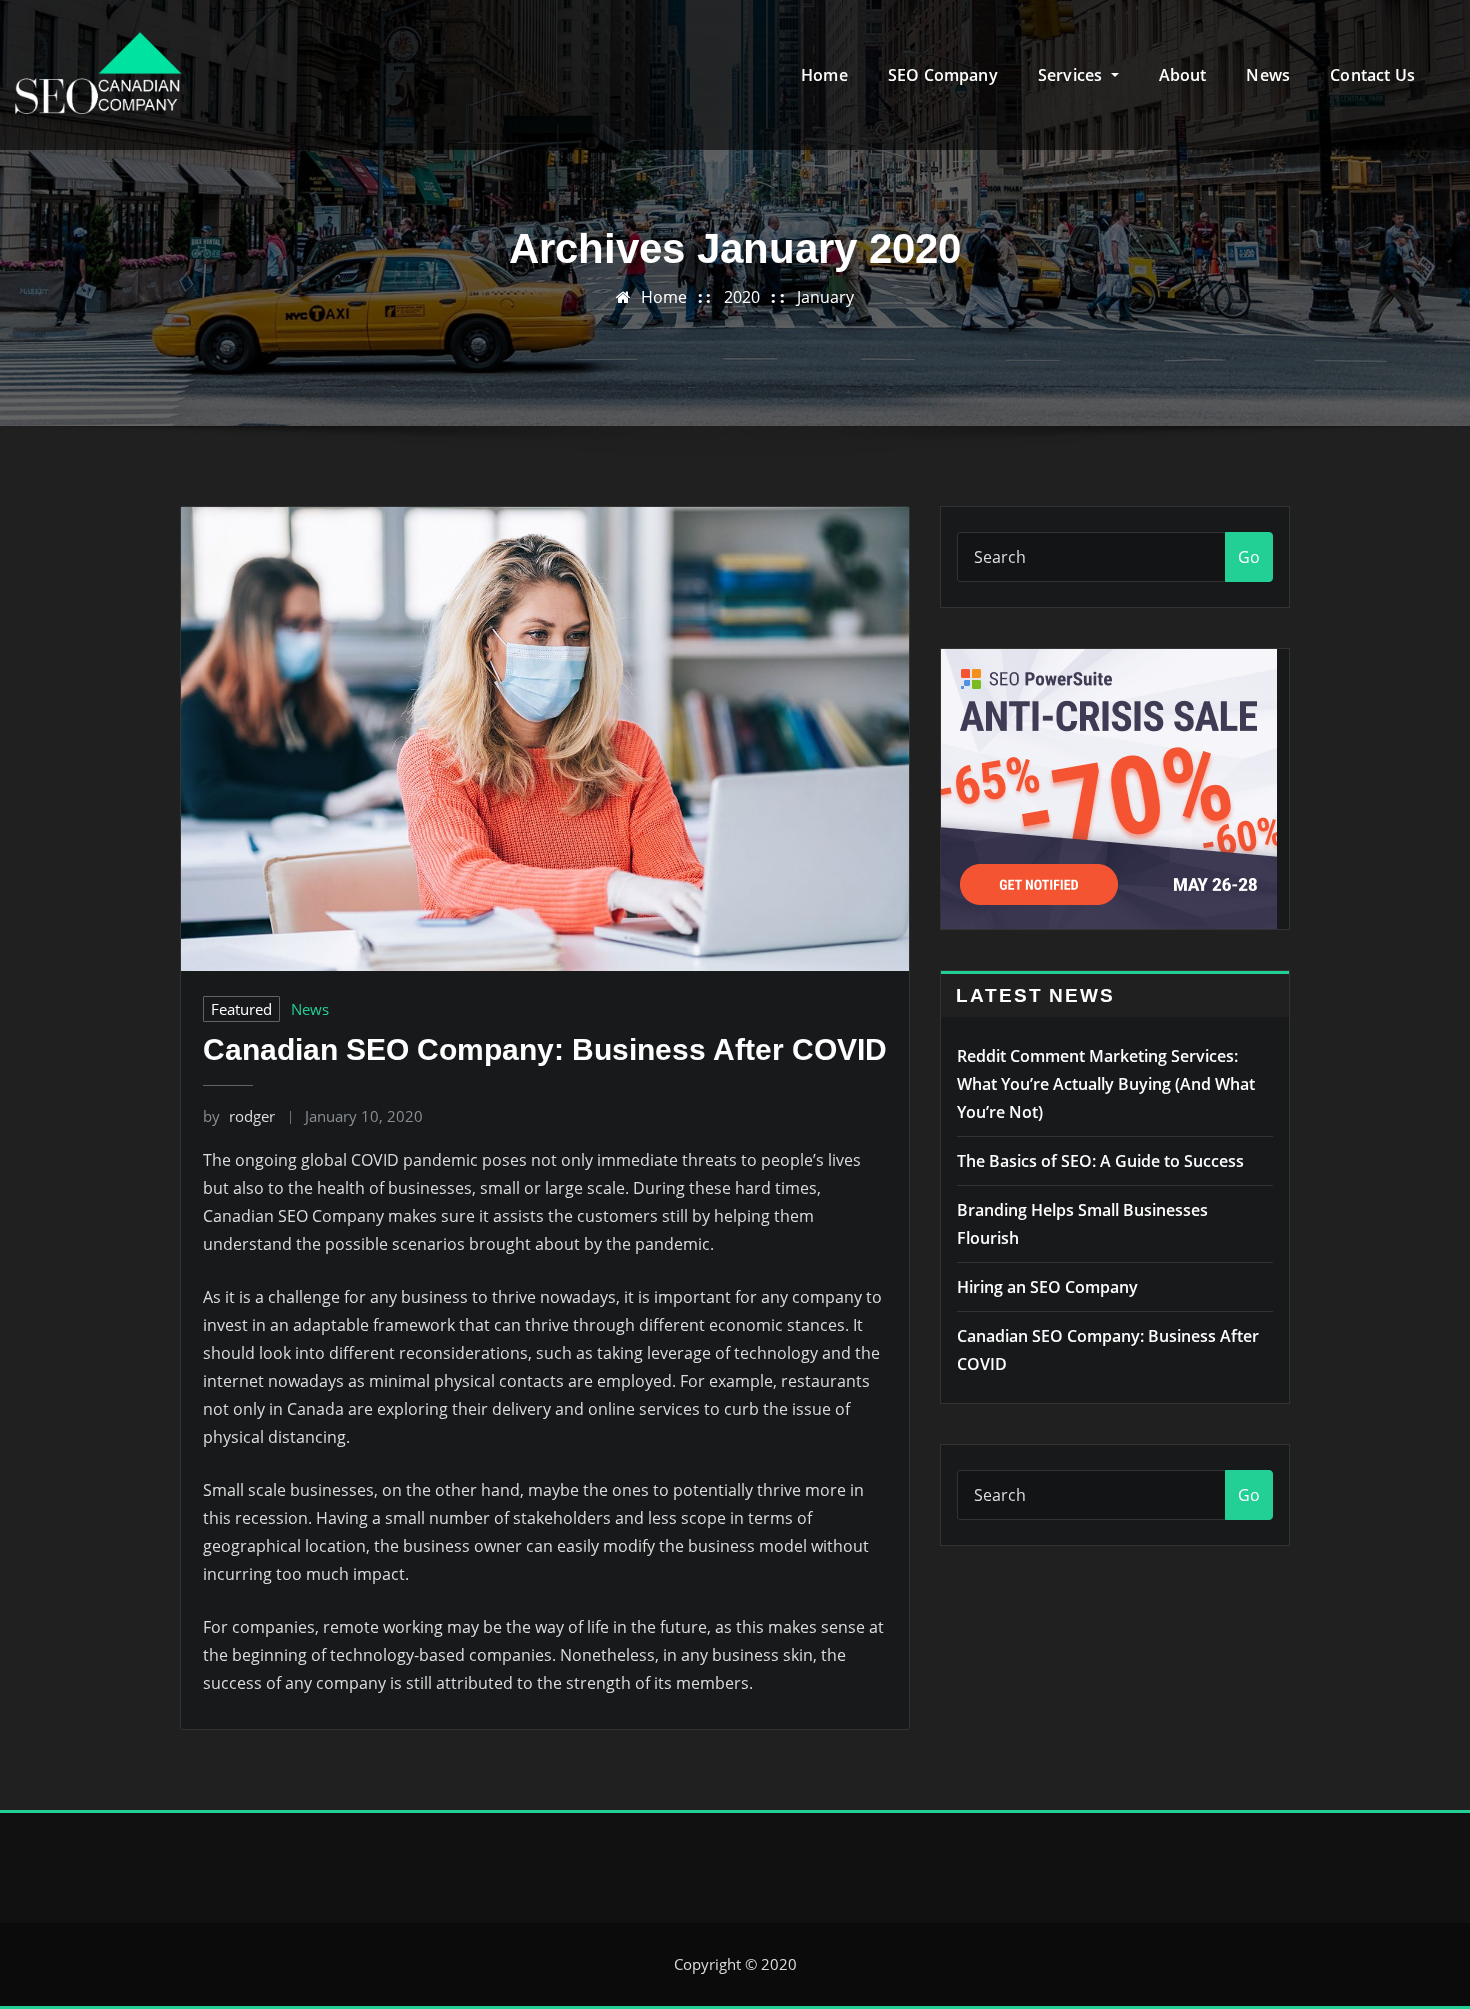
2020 (742, 297)
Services (1072, 75)
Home (824, 75)
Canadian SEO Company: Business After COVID (545, 1049)
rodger (239, 1116)
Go (1249, 557)
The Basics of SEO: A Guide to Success (1100, 1161)
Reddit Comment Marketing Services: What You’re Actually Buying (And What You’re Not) (1106, 1084)
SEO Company (943, 75)
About (1183, 75)
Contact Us (1372, 75)
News (1268, 75)
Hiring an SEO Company (1047, 1287)
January (825, 297)
